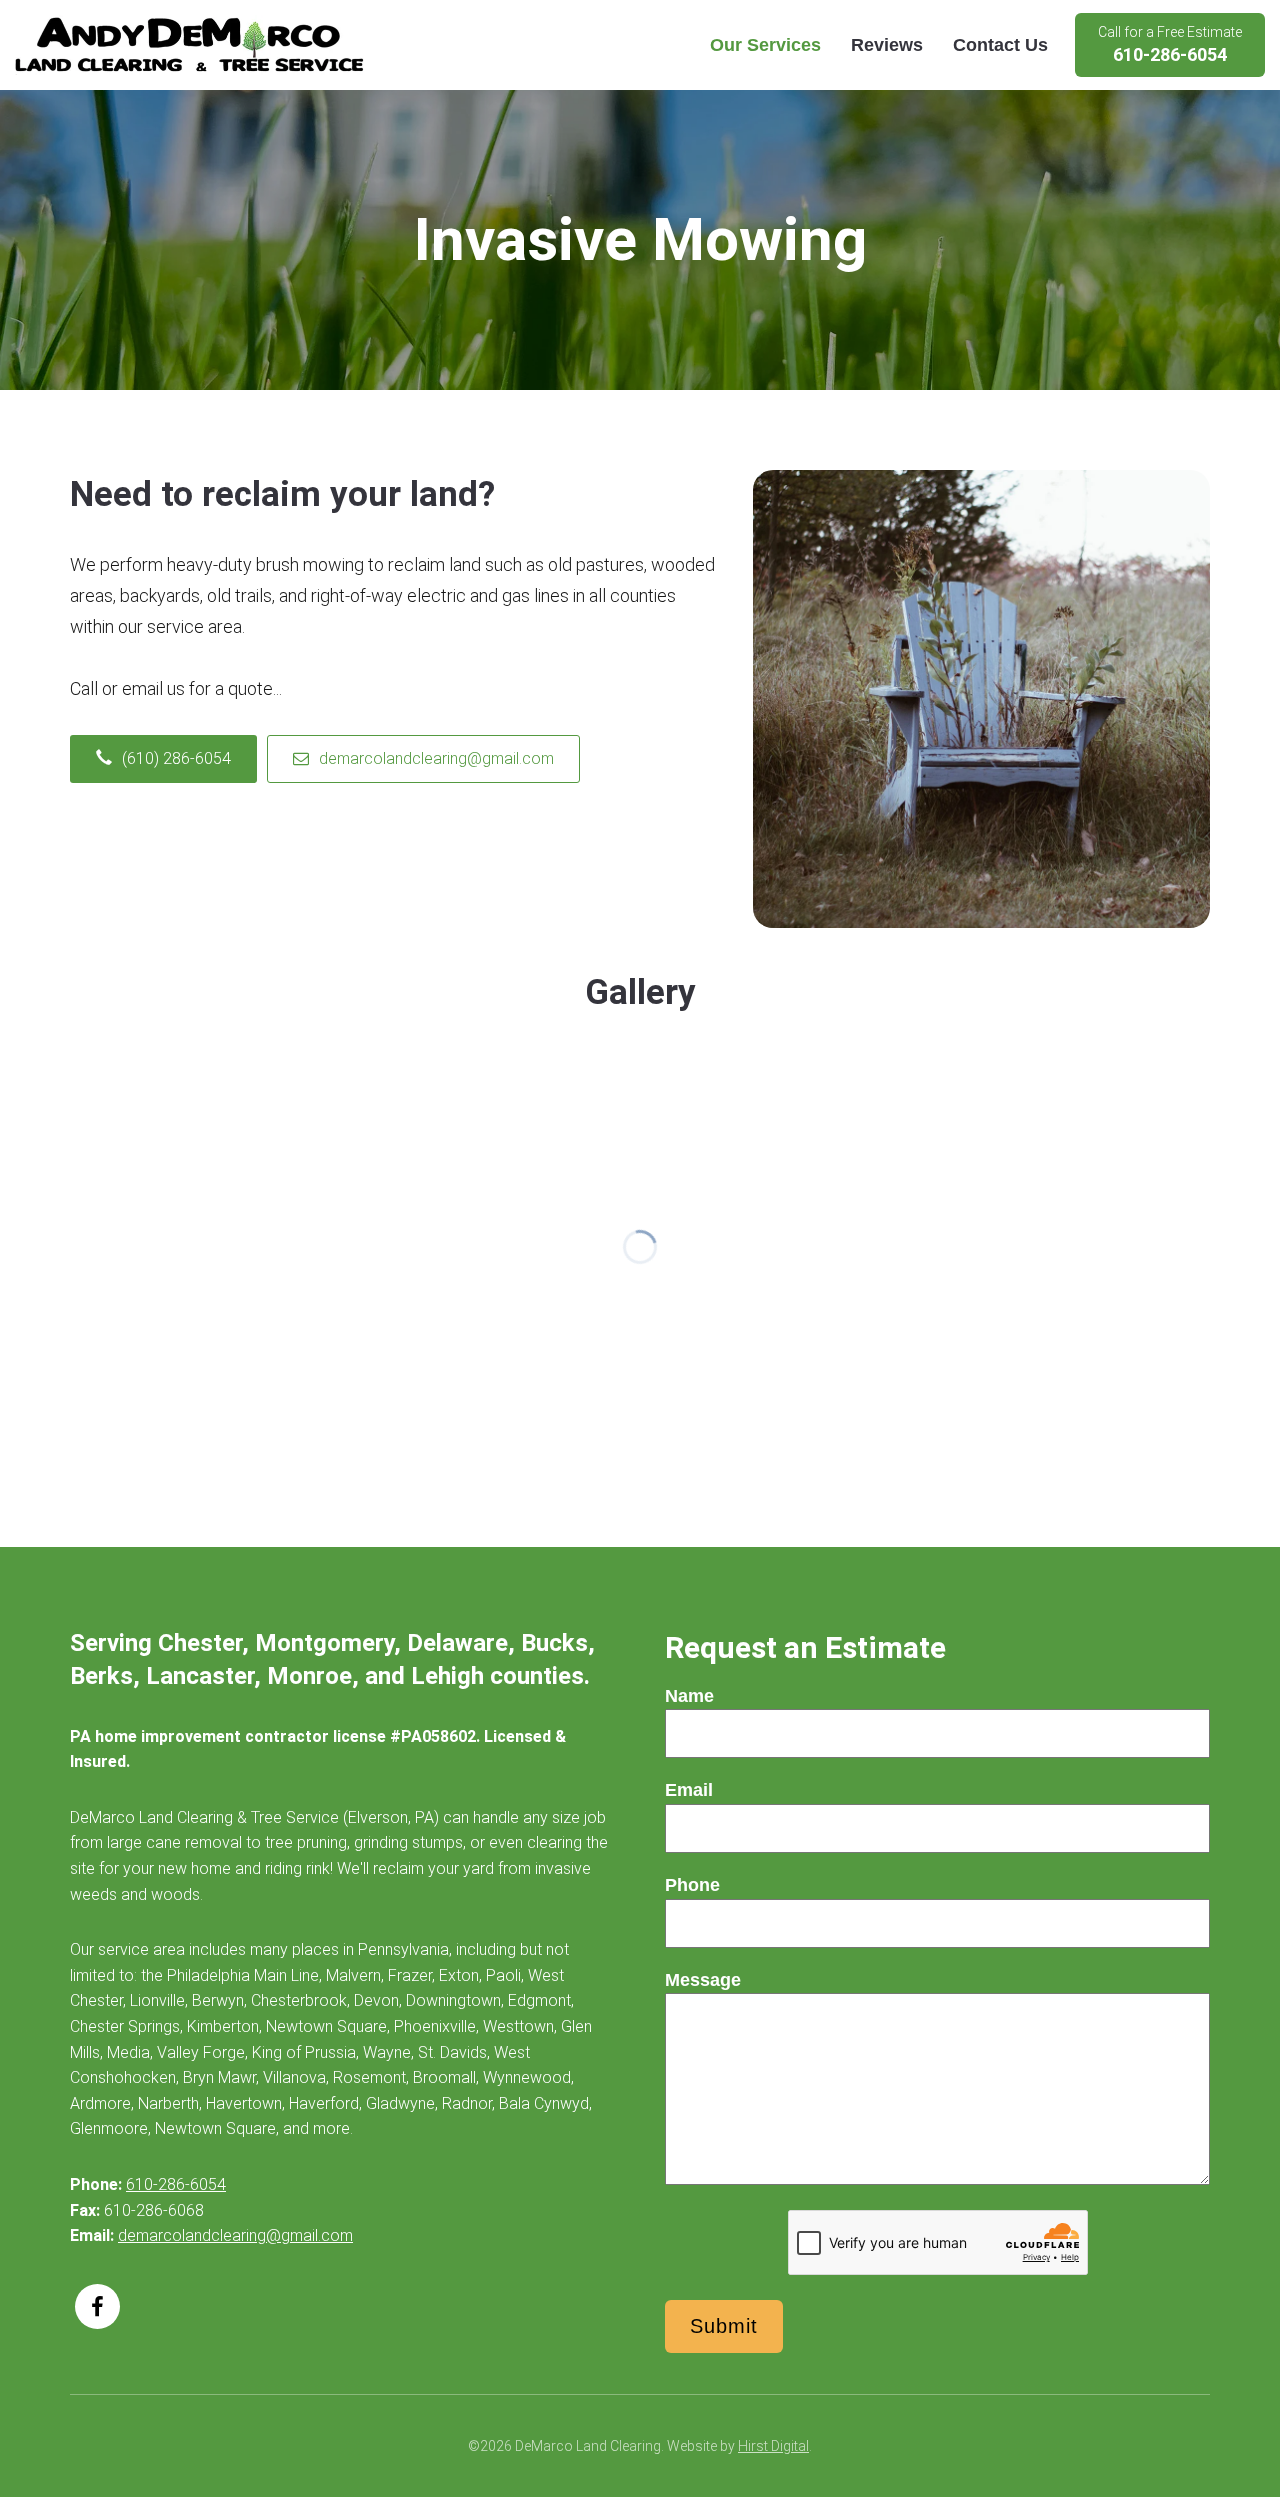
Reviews (887, 45)
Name (689, 1696)
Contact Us (1000, 45)
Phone (692, 1885)
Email (689, 1790)
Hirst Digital (773, 2446)
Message (703, 1980)
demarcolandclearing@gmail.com (235, 2235)
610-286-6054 (176, 2184)
